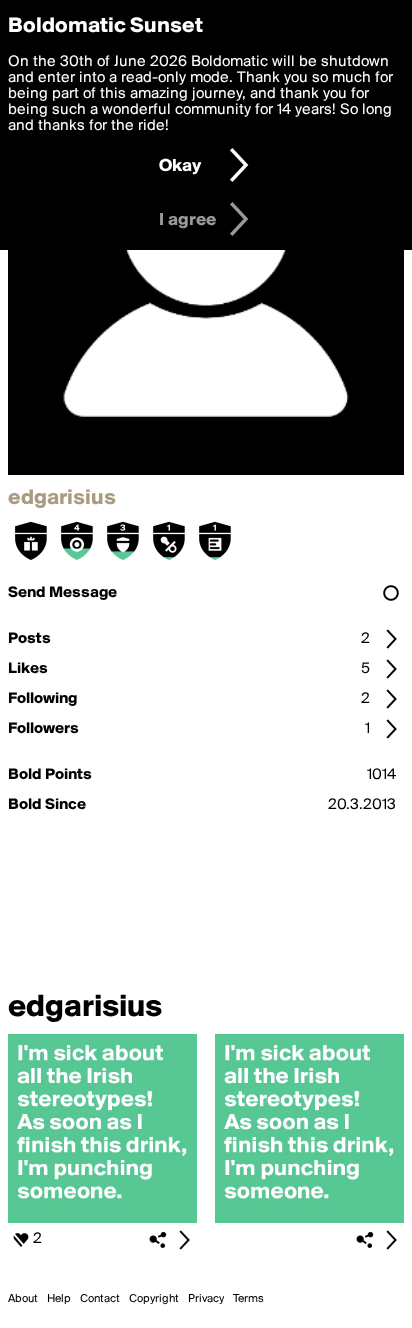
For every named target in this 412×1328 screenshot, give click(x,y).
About (23, 1299)
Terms (248, 1299)
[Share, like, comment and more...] (102, 1219)
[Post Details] (184, 1240)
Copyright (154, 1299)
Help (59, 1299)
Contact (100, 1299)
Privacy (206, 1299)
